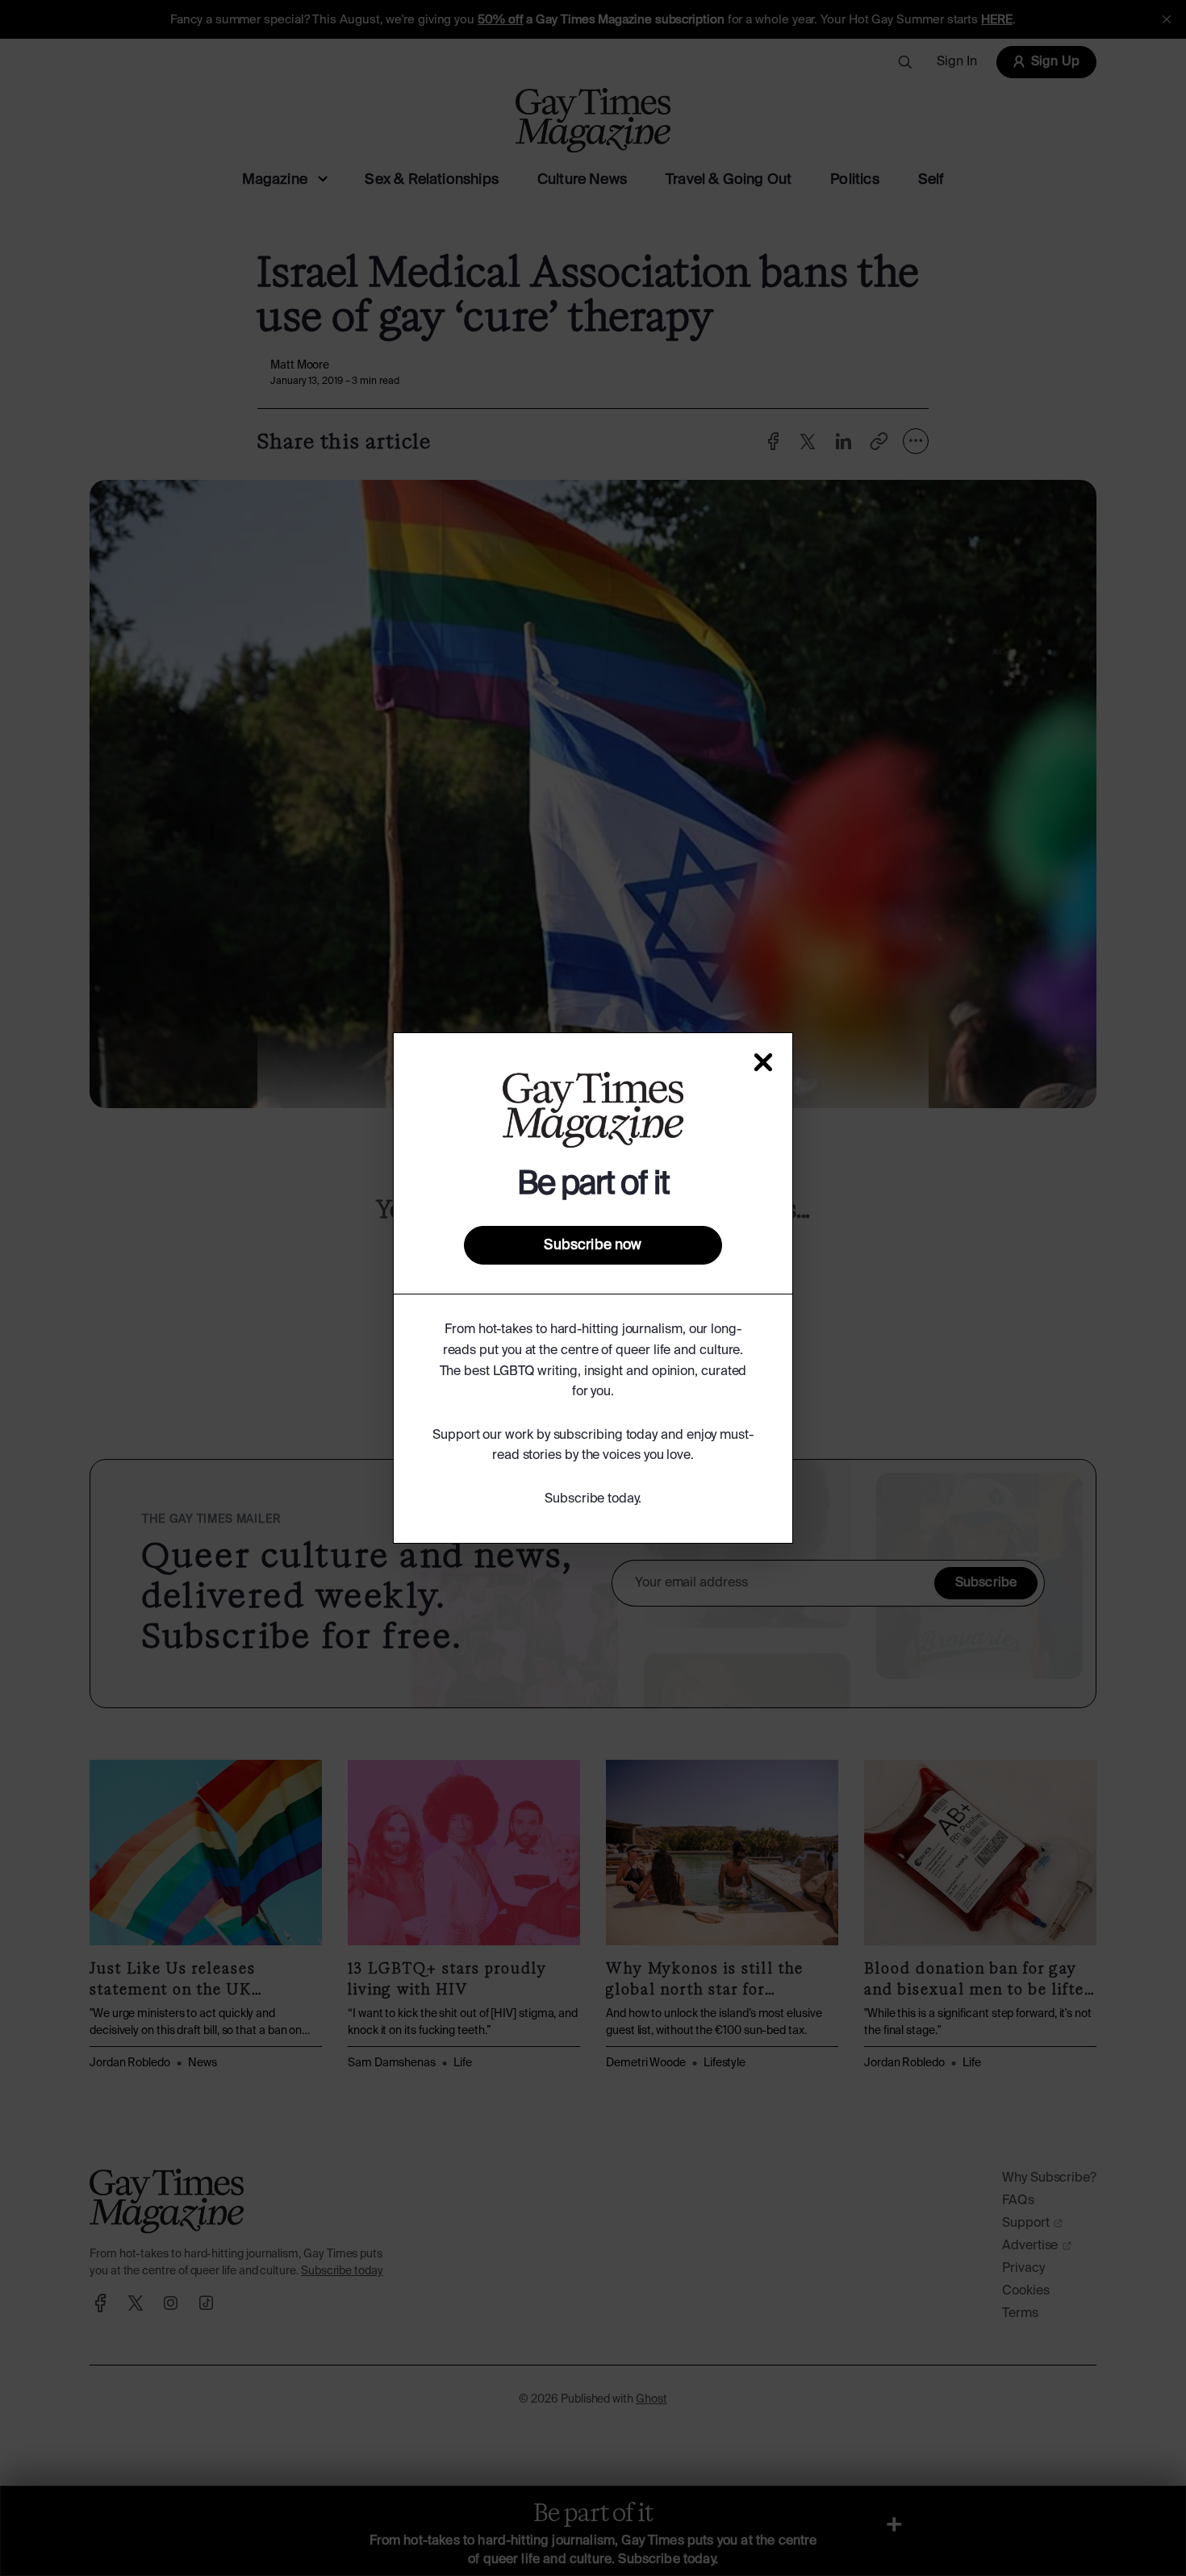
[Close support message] (763, 1062)
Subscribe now (593, 1245)
